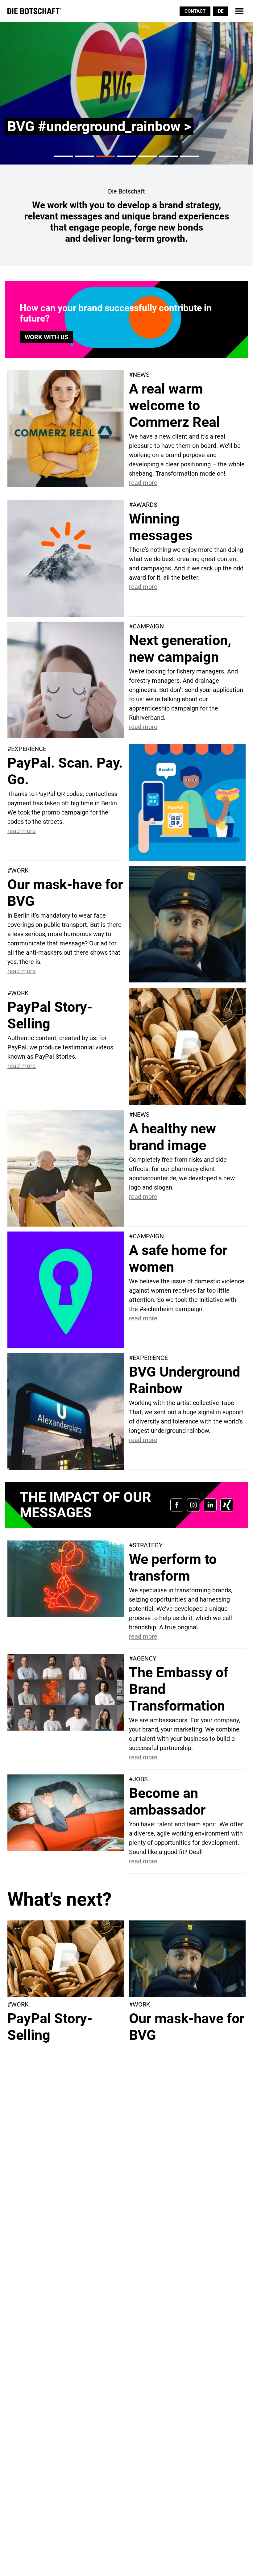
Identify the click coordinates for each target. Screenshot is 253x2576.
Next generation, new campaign (180, 649)
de (221, 11)
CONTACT (195, 11)
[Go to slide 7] (189, 156)
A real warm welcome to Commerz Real (174, 405)
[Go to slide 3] (106, 156)
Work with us (46, 337)
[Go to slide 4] (126, 156)
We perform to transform (173, 1567)
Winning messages (161, 527)
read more (143, 483)
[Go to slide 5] (147, 156)
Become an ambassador (167, 1801)
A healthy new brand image (172, 1137)
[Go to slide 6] (168, 156)
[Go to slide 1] (64, 156)
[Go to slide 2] (85, 156)
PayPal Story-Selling (50, 1015)
